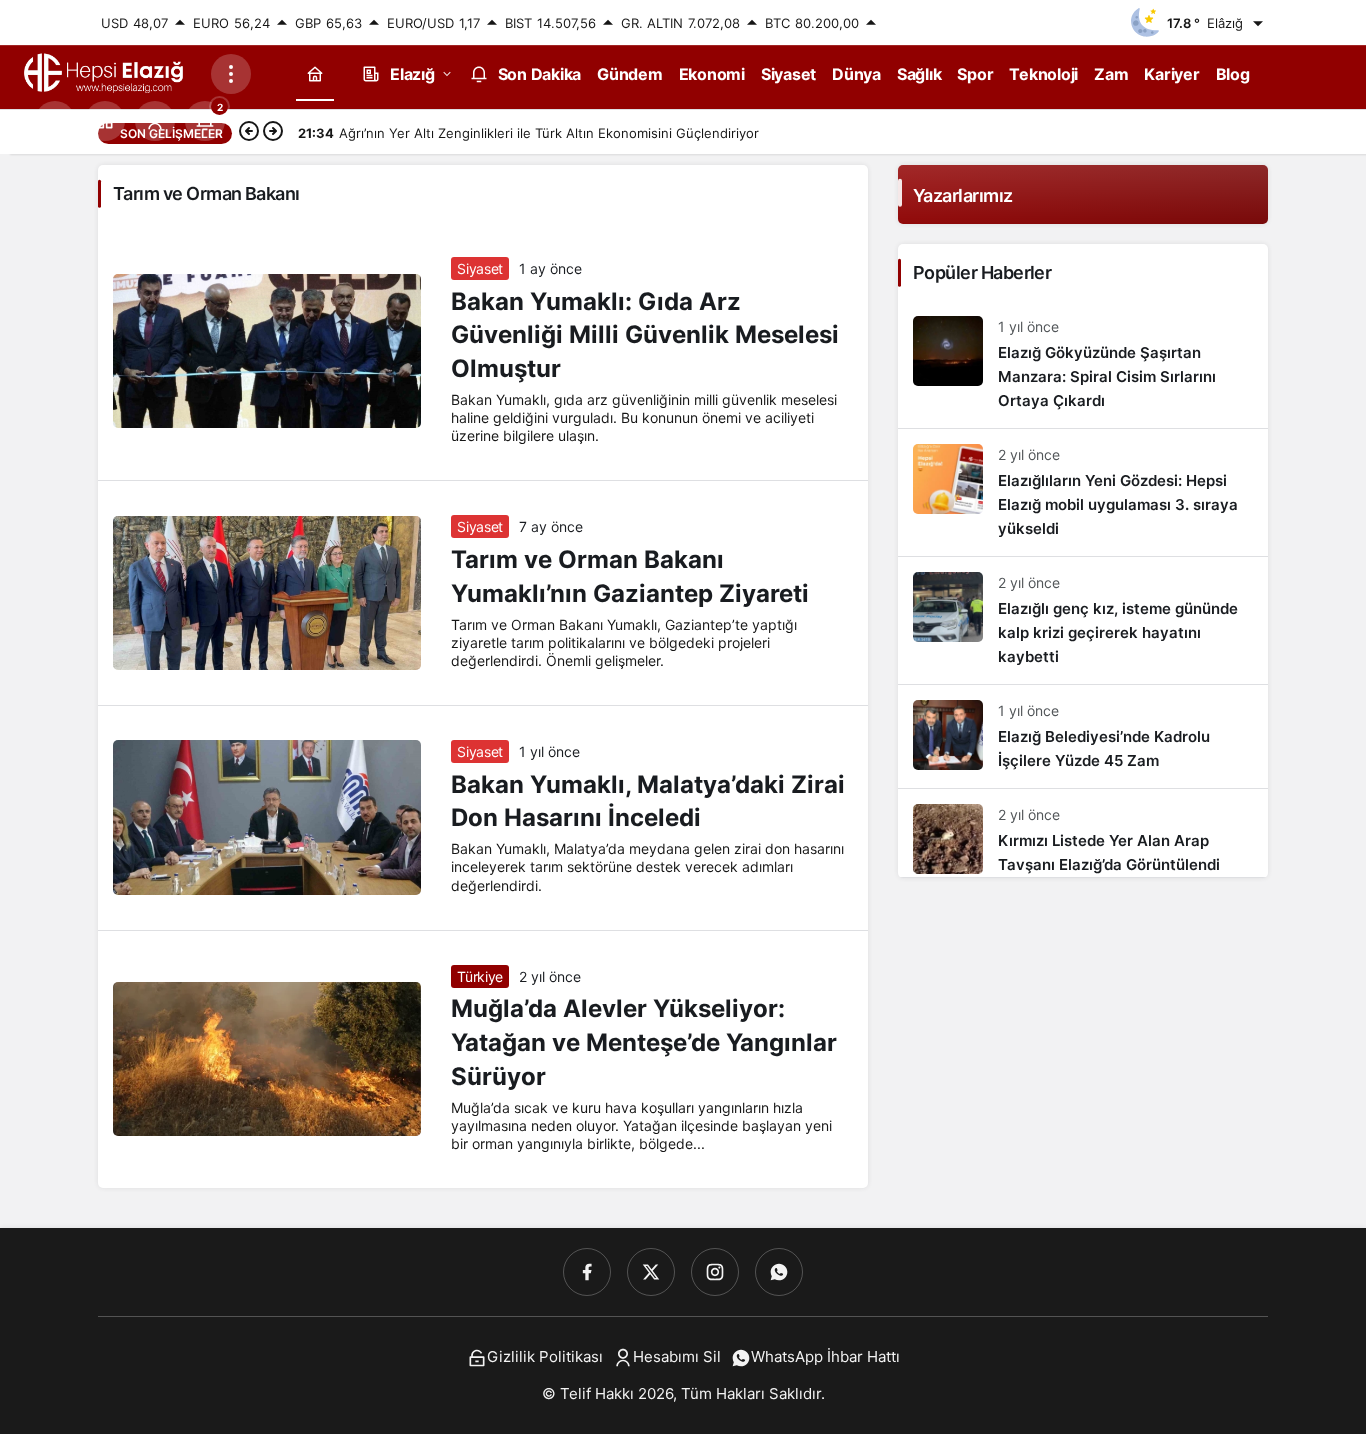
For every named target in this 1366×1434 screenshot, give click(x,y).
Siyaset (480, 268)
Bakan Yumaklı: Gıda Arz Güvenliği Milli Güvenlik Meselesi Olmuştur (645, 335)
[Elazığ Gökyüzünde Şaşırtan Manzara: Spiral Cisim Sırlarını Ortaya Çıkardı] (1083, 364)
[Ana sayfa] (315, 73)
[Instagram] (715, 1272)
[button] (105, 121)
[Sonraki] (273, 133)
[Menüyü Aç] (231, 74)
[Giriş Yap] (155, 121)
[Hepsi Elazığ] (105, 72)
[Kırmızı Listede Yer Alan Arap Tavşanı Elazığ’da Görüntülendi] (1083, 833)
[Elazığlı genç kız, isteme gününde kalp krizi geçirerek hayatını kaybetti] (1083, 620)
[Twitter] (651, 1272)
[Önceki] (249, 133)
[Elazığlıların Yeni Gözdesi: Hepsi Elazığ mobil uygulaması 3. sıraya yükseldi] (1083, 492)
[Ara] (55, 121)
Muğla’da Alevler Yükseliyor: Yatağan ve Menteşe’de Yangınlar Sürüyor (644, 1043)
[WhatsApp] (779, 1272)
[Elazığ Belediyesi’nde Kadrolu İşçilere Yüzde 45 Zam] (1083, 736)
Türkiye (480, 976)
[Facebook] (587, 1272)
